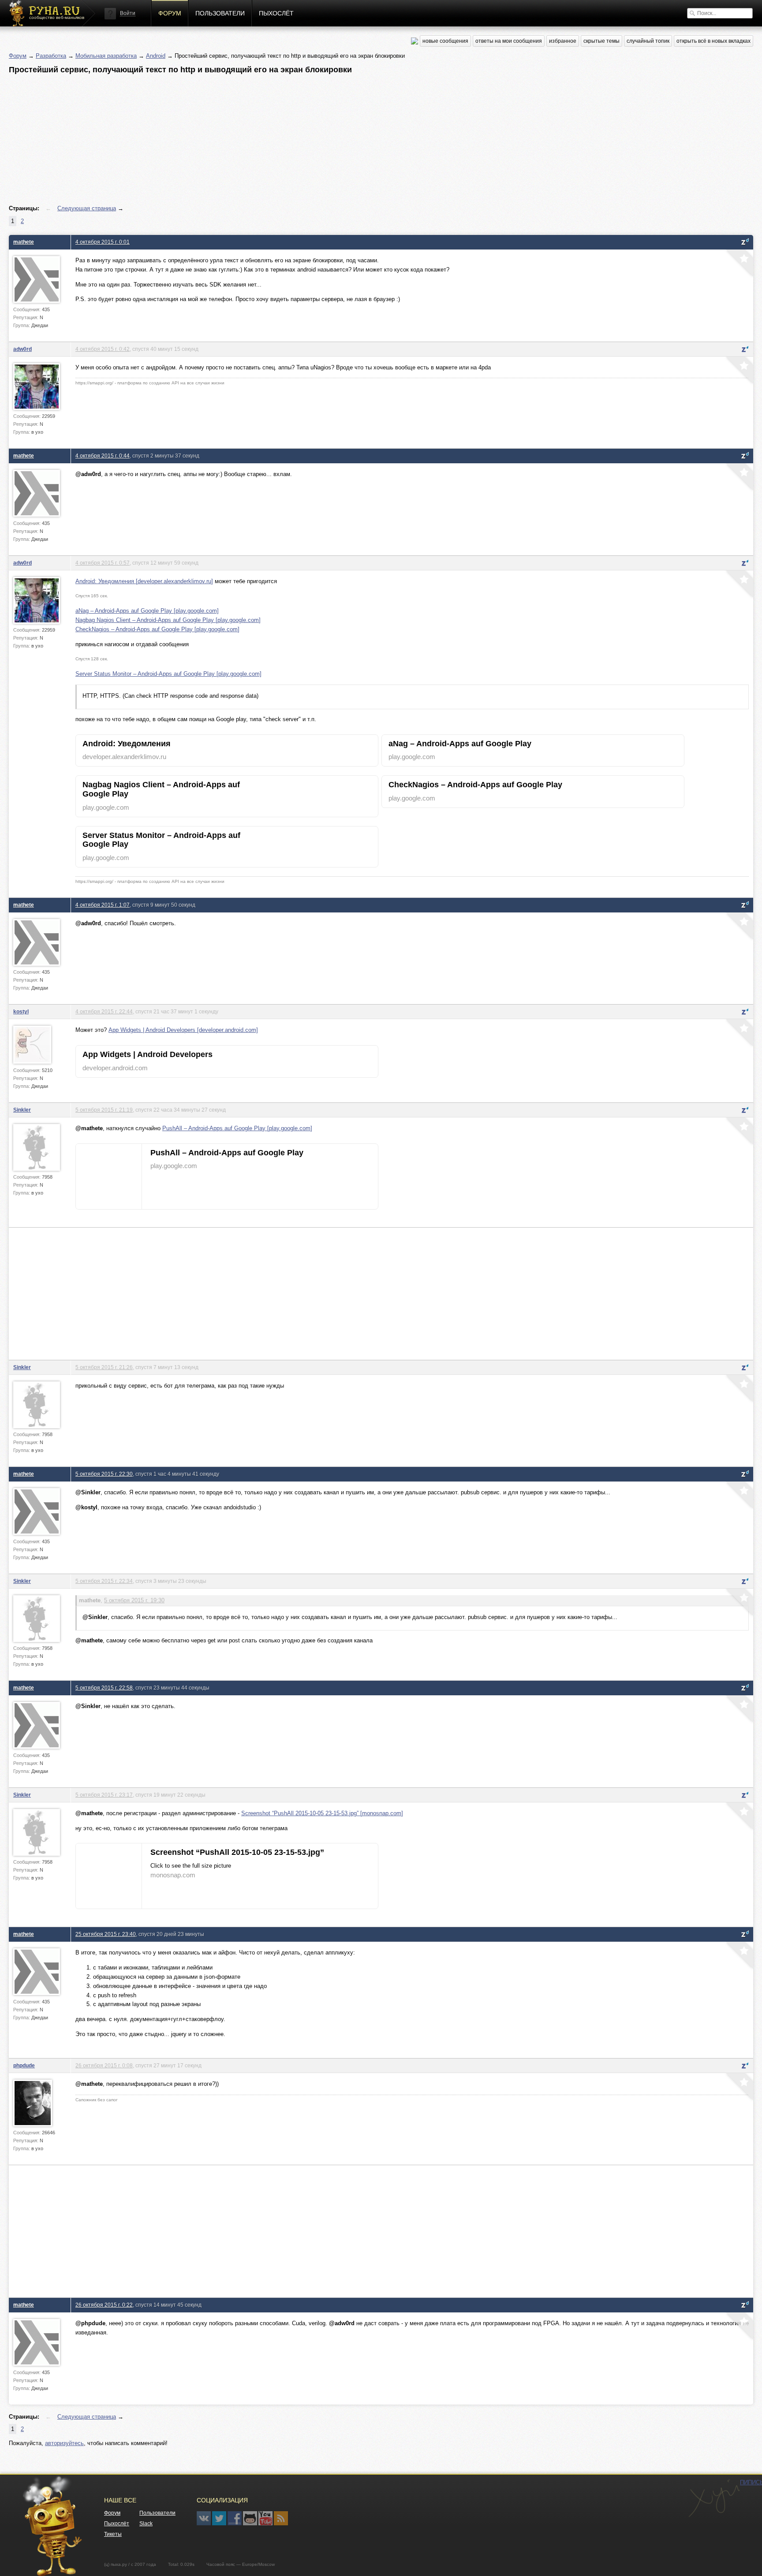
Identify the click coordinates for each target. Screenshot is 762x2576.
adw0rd (22, 349)
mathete (24, 242)
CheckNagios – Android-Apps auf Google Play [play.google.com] (157, 629)
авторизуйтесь (64, 2443)
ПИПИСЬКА (714, 2498)
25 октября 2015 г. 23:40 (106, 1934)
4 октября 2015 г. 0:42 (103, 349)
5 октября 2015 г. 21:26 (104, 1367)
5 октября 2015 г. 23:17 (104, 1795)
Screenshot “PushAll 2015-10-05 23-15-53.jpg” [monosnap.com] (322, 1813)
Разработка (51, 56)
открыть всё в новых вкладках (713, 41)
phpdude (24, 2065)
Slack (146, 2524)
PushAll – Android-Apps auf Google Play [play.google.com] (237, 1128)
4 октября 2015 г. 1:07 (103, 905)
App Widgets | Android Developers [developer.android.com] (183, 1030)
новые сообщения (445, 41)
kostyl (21, 1011)
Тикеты (113, 2534)
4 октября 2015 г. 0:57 (103, 563)
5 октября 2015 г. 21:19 (104, 1110)
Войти (128, 13)
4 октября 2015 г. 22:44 (104, 1011)
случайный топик (648, 41)
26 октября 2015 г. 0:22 (104, 2305)
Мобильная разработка (106, 56)
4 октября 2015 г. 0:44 (103, 456)
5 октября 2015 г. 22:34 (104, 1581)
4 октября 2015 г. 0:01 (103, 242)
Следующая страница (87, 208)
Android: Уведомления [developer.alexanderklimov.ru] (144, 581)
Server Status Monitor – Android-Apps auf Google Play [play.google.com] (168, 674)
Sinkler (22, 1110)
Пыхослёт (276, 13)
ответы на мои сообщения (509, 41)
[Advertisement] (273, 140)
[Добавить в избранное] (739, 264)
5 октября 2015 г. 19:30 (134, 1600)
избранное (563, 41)
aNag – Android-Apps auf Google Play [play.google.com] (147, 611)
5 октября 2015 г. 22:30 (104, 1474)
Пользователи (220, 13)
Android (156, 56)
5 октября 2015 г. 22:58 (104, 1688)
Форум (170, 13)
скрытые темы (601, 41)
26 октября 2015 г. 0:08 (104, 2065)
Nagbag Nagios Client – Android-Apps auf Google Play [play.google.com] (168, 620)
